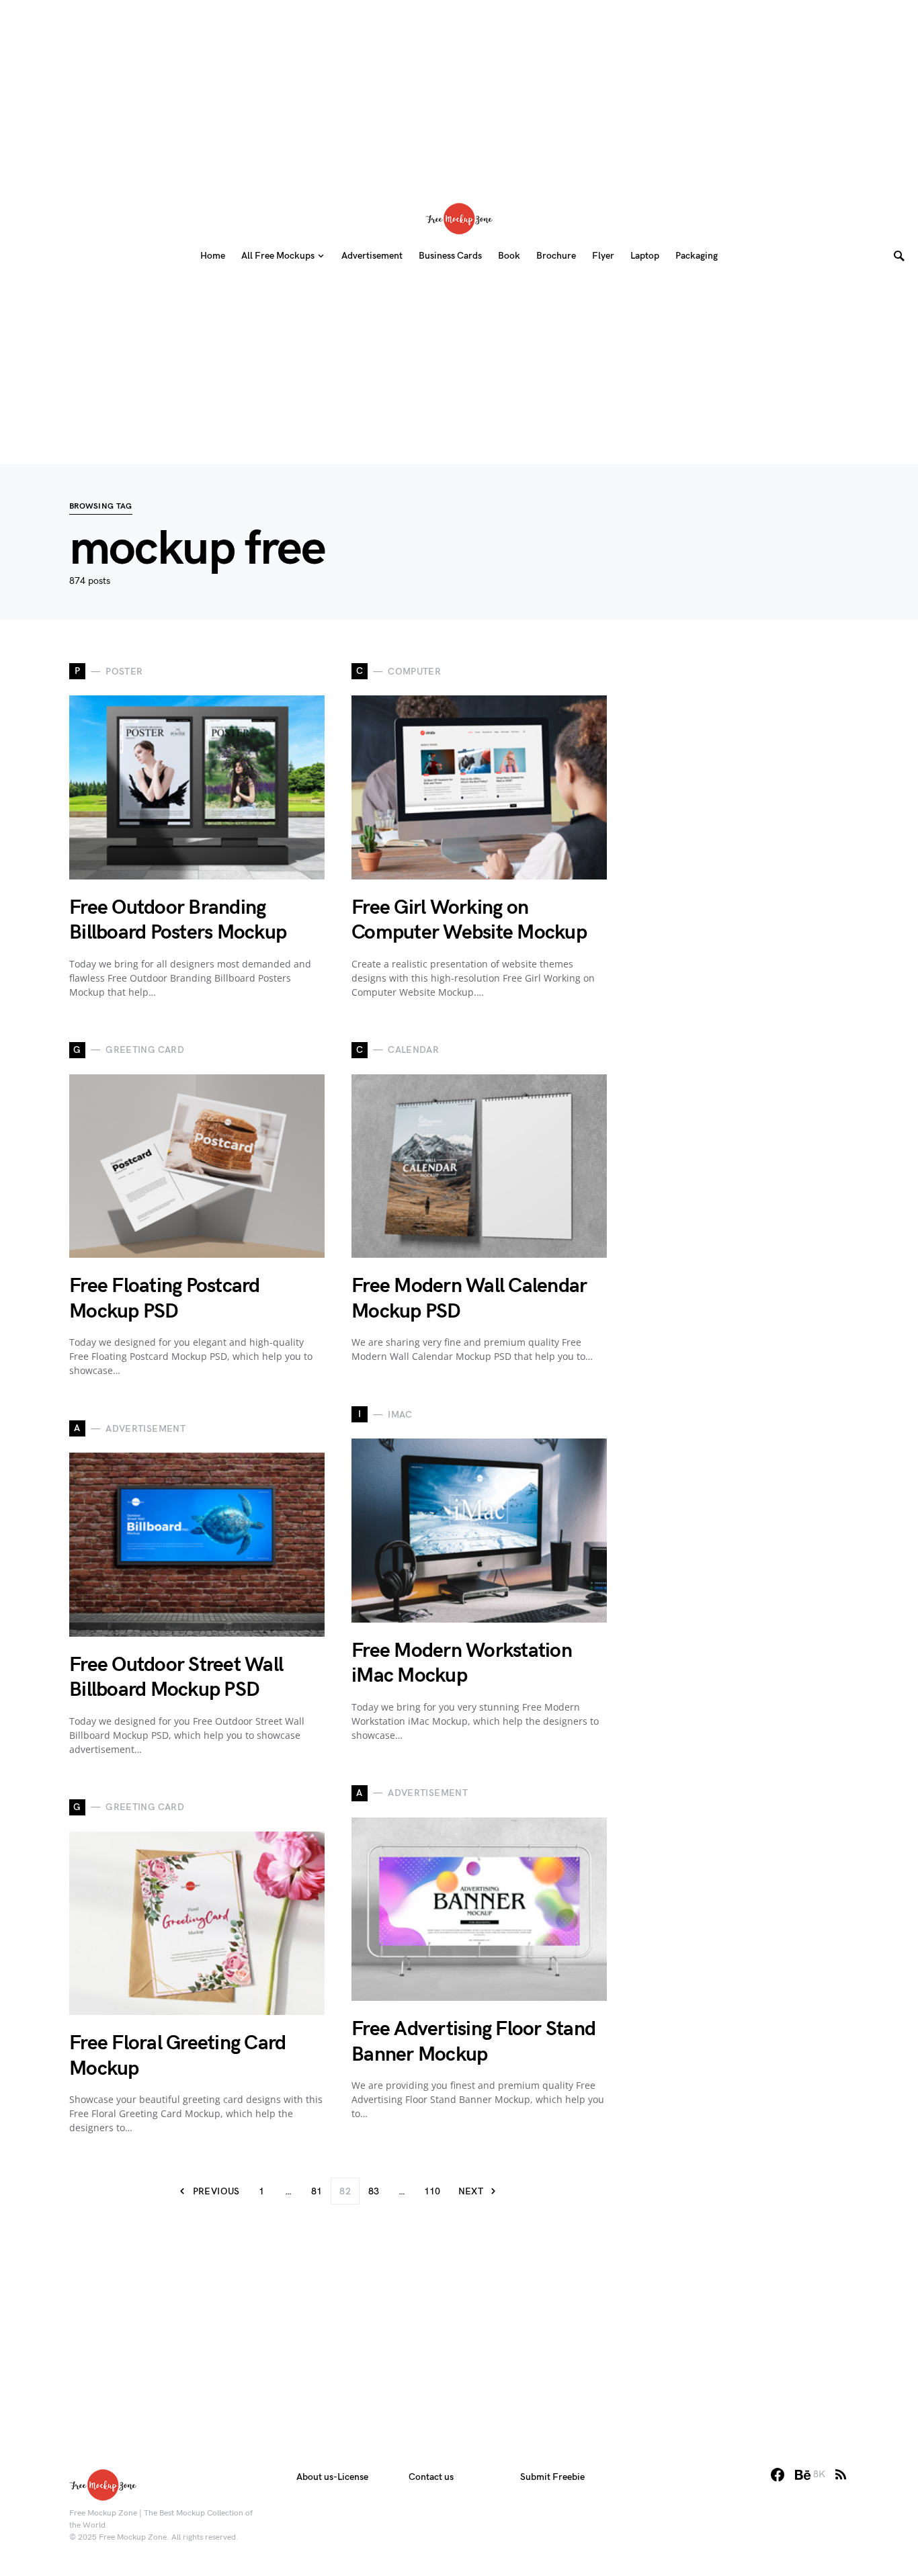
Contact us (431, 2477)
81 (317, 2191)
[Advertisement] (459, 94)
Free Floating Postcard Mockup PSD (165, 1299)
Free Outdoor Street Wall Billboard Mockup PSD (176, 1678)
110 (432, 2191)
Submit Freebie (552, 2477)
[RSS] (841, 2475)
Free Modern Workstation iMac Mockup (462, 1664)
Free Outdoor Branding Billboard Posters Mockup (178, 920)
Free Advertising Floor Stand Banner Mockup (473, 2042)
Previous (216, 2191)
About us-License (332, 2477)
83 (374, 2191)
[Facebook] (778, 2475)
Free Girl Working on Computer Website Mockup (469, 920)
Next (471, 2191)
